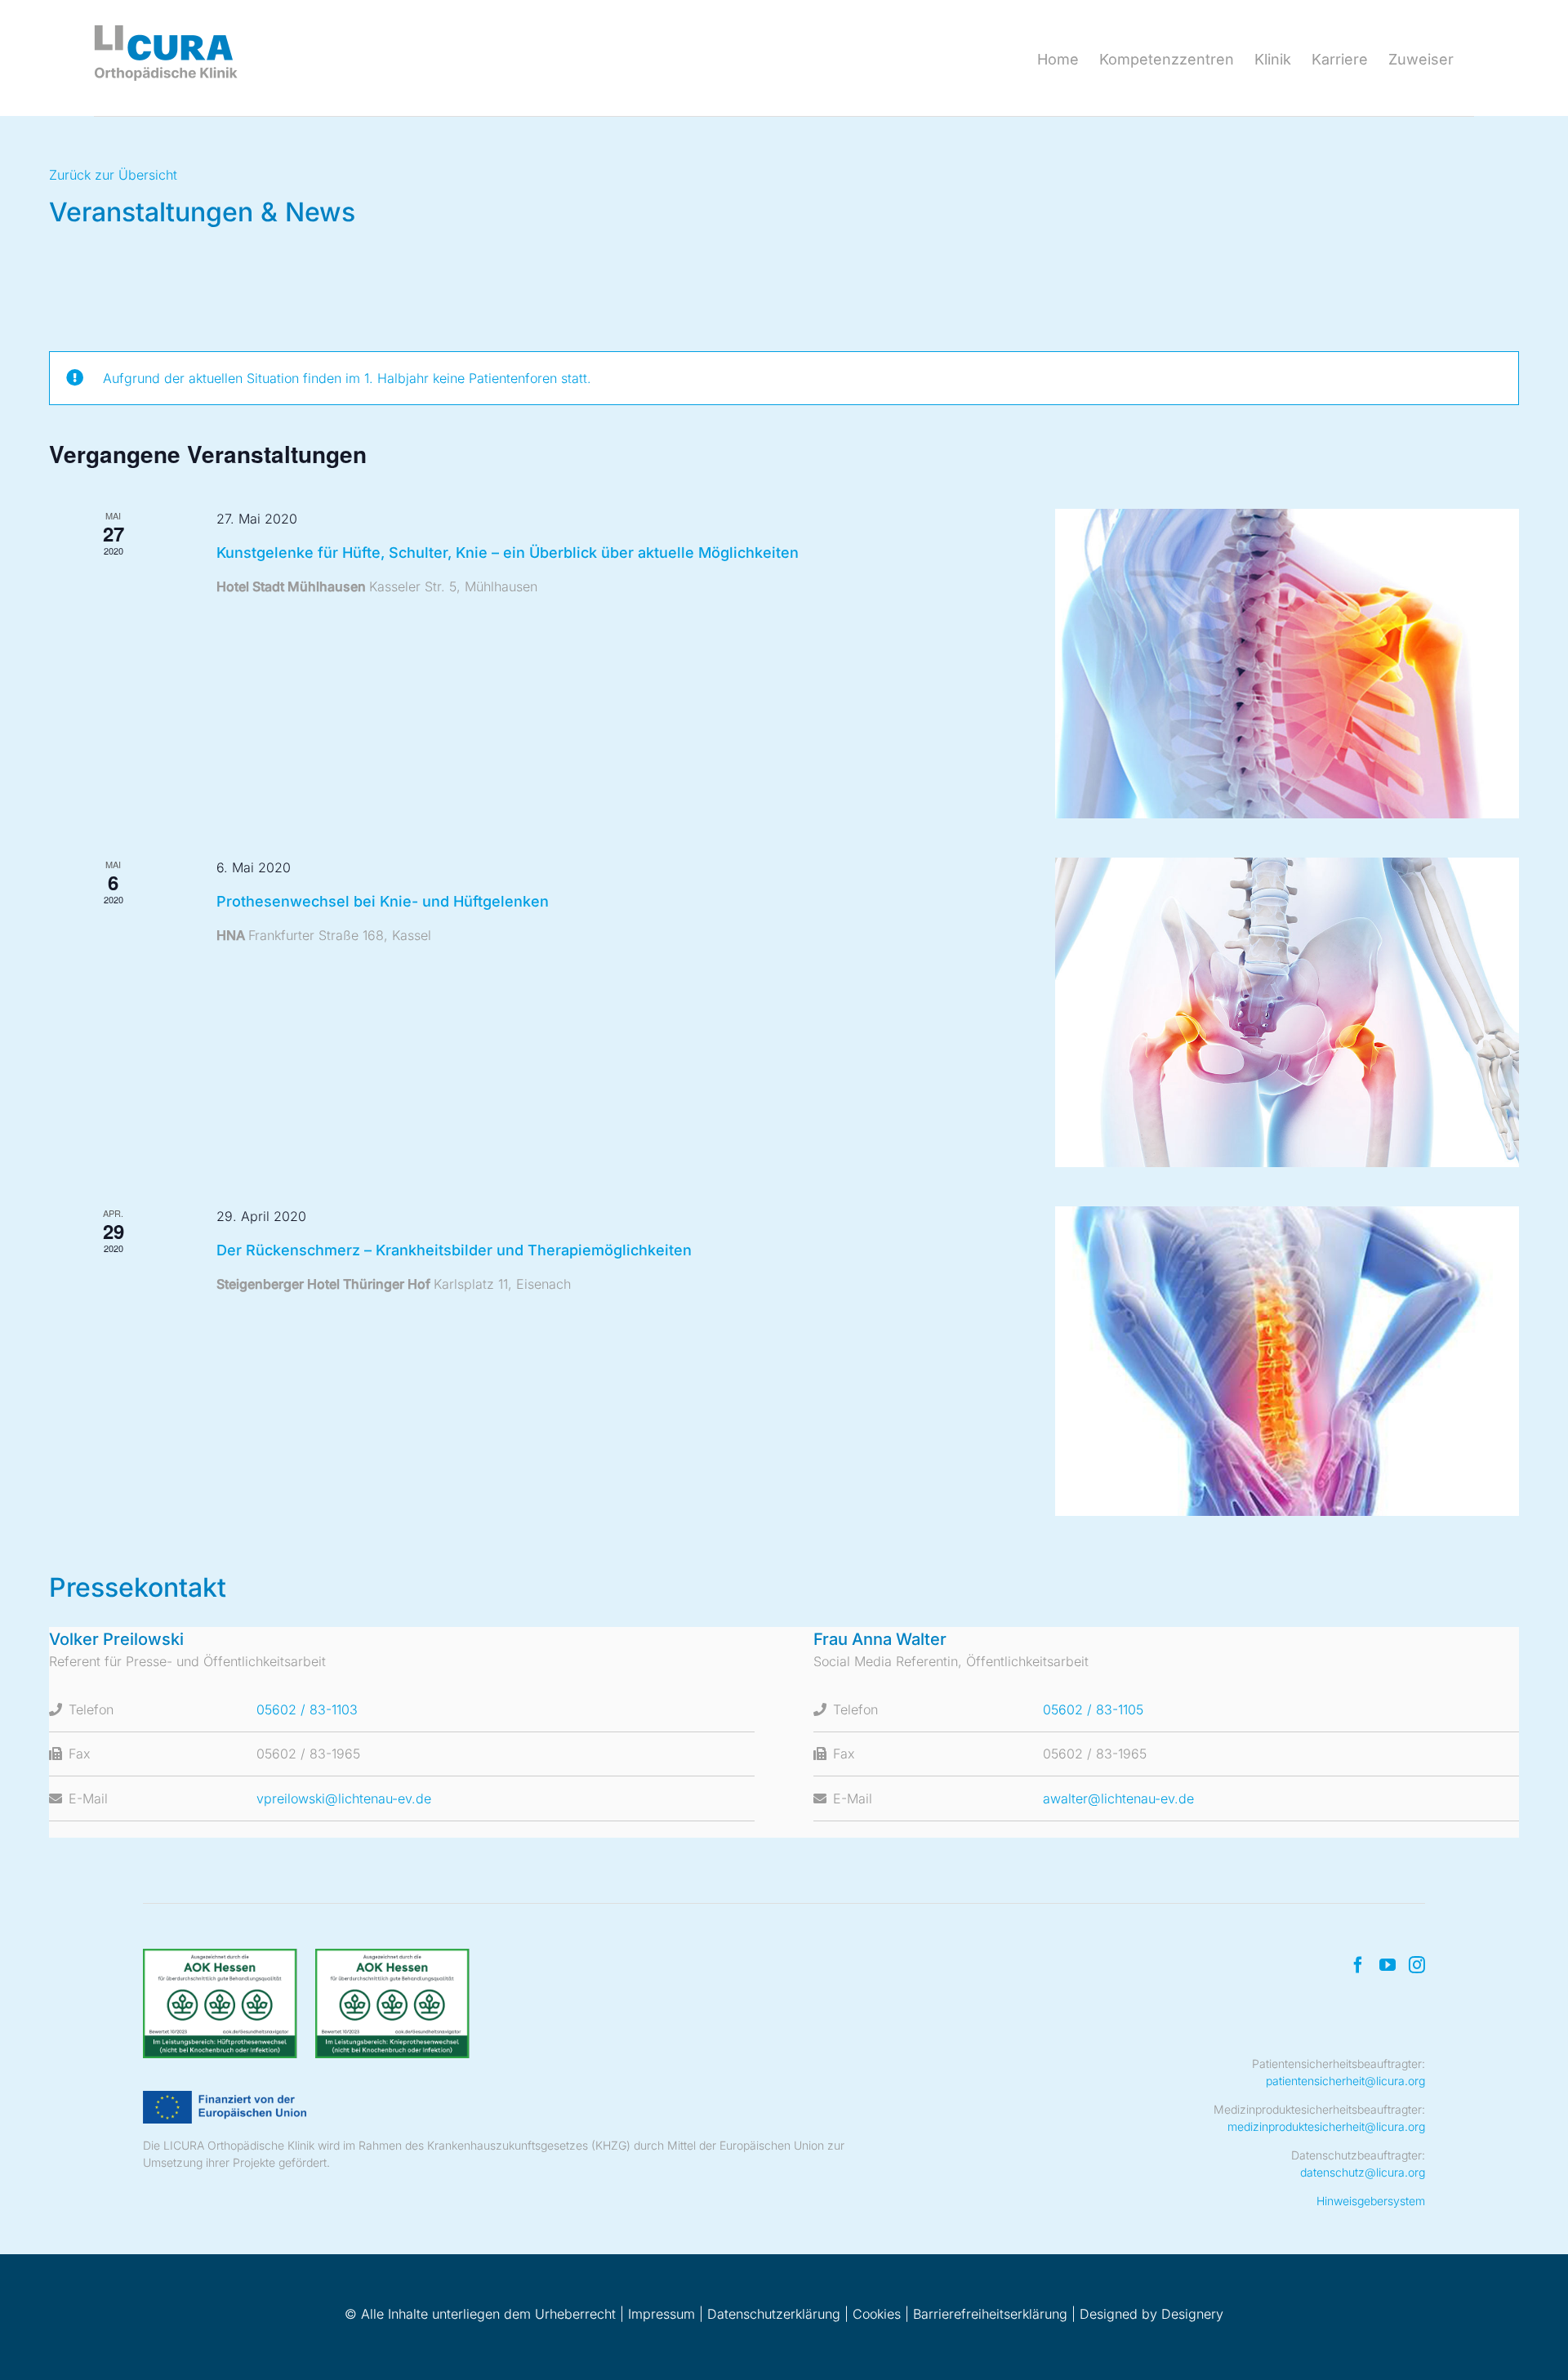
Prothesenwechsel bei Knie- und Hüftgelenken (383, 901)
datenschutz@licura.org (1363, 2172)
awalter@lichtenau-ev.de (1118, 1798)
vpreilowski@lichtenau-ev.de (344, 1798)
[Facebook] (1358, 1965)
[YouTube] (1388, 1965)
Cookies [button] (877, 2314)
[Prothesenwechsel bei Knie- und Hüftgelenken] (1287, 1012)
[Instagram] (1417, 1965)
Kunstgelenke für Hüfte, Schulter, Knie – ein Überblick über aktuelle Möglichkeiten (508, 553)
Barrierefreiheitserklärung (990, 2314)
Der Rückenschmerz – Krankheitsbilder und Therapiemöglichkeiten (454, 1250)
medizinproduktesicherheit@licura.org (1326, 2126)
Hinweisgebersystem (1371, 2201)
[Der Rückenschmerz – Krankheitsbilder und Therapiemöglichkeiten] (1287, 1361)
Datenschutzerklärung (774, 2314)
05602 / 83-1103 (307, 1709)
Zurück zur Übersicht (113, 175)
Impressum (661, 2314)
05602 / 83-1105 (1093, 1709)
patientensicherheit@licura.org (1345, 2081)
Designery (1192, 2314)
